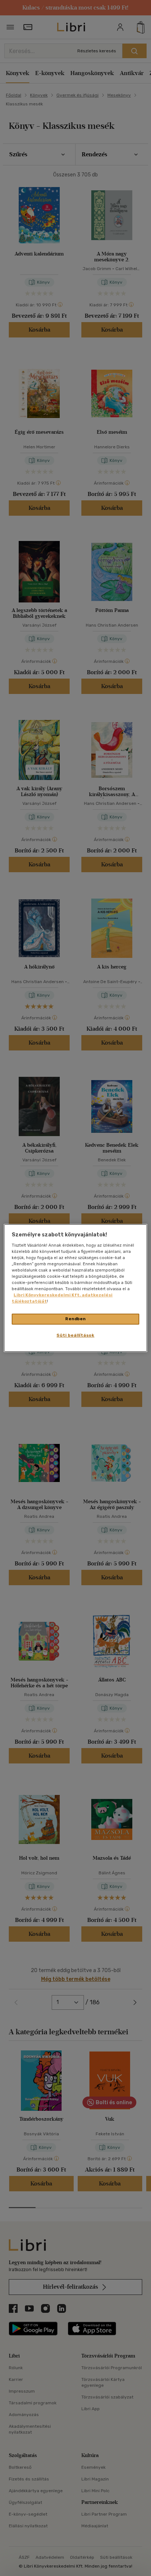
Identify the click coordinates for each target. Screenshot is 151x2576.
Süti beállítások (75, 1335)
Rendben (75, 1319)
